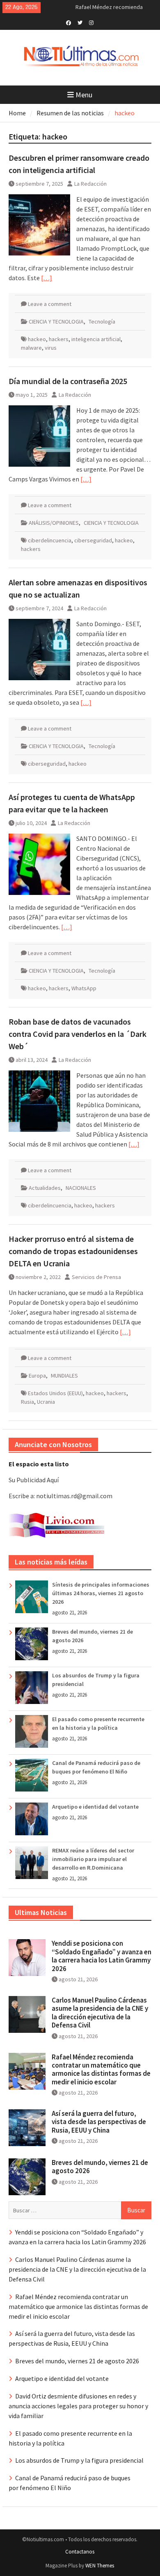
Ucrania (46, 1402)
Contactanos (80, 2552)
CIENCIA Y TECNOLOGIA (56, 321)
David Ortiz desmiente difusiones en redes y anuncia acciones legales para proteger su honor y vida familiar (78, 2406)
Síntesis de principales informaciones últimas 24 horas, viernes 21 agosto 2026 (101, 1593)
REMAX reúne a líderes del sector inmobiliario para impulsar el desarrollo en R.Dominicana (93, 1859)
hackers (59, 339)
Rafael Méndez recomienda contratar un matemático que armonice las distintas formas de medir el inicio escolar (101, 2069)
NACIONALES (81, 1188)
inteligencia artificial (96, 339)
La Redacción (90, 184)
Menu (84, 95)
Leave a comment (50, 304)
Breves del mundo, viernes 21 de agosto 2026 (100, 2167)
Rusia (27, 1402)
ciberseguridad (93, 540)
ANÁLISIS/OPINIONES (54, 523)
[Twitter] (80, 22)
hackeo (37, 339)
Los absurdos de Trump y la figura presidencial (79, 2460)
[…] (47, 278)
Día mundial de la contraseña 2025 (68, 381)
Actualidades (45, 1188)
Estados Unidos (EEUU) (55, 1393)
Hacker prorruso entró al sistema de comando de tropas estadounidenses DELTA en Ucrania (73, 1251)
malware (31, 348)
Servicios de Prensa (96, 1277)
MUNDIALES (64, 1376)
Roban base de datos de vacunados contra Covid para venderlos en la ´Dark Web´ (78, 1034)
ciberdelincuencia (50, 540)
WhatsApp (84, 988)
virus (51, 348)
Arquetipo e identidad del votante (95, 1807)
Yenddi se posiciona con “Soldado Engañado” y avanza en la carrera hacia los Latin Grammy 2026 (102, 1956)
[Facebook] (68, 22)
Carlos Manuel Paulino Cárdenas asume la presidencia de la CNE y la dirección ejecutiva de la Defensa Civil (100, 2013)
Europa (37, 1376)
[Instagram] (91, 22)
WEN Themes (100, 2566)
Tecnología (102, 321)
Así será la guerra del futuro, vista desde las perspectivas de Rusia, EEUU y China (99, 2122)
